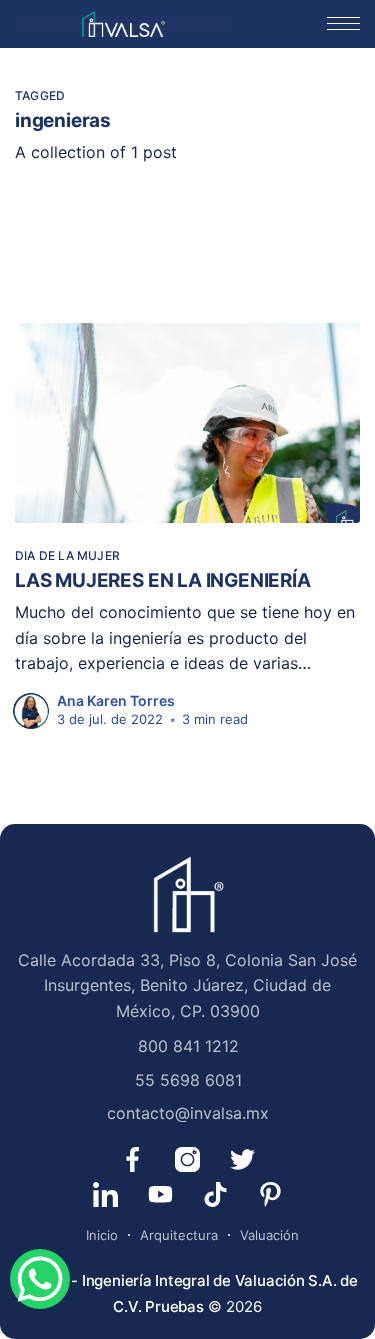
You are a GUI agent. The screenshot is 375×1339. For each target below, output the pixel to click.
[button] (343, 23)
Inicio (102, 1235)
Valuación (269, 1235)
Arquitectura (179, 1235)
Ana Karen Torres (116, 700)
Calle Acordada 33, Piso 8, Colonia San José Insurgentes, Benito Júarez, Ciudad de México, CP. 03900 (187, 985)
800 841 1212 (188, 1046)
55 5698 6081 (188, 1080)
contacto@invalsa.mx (188, 1113)
